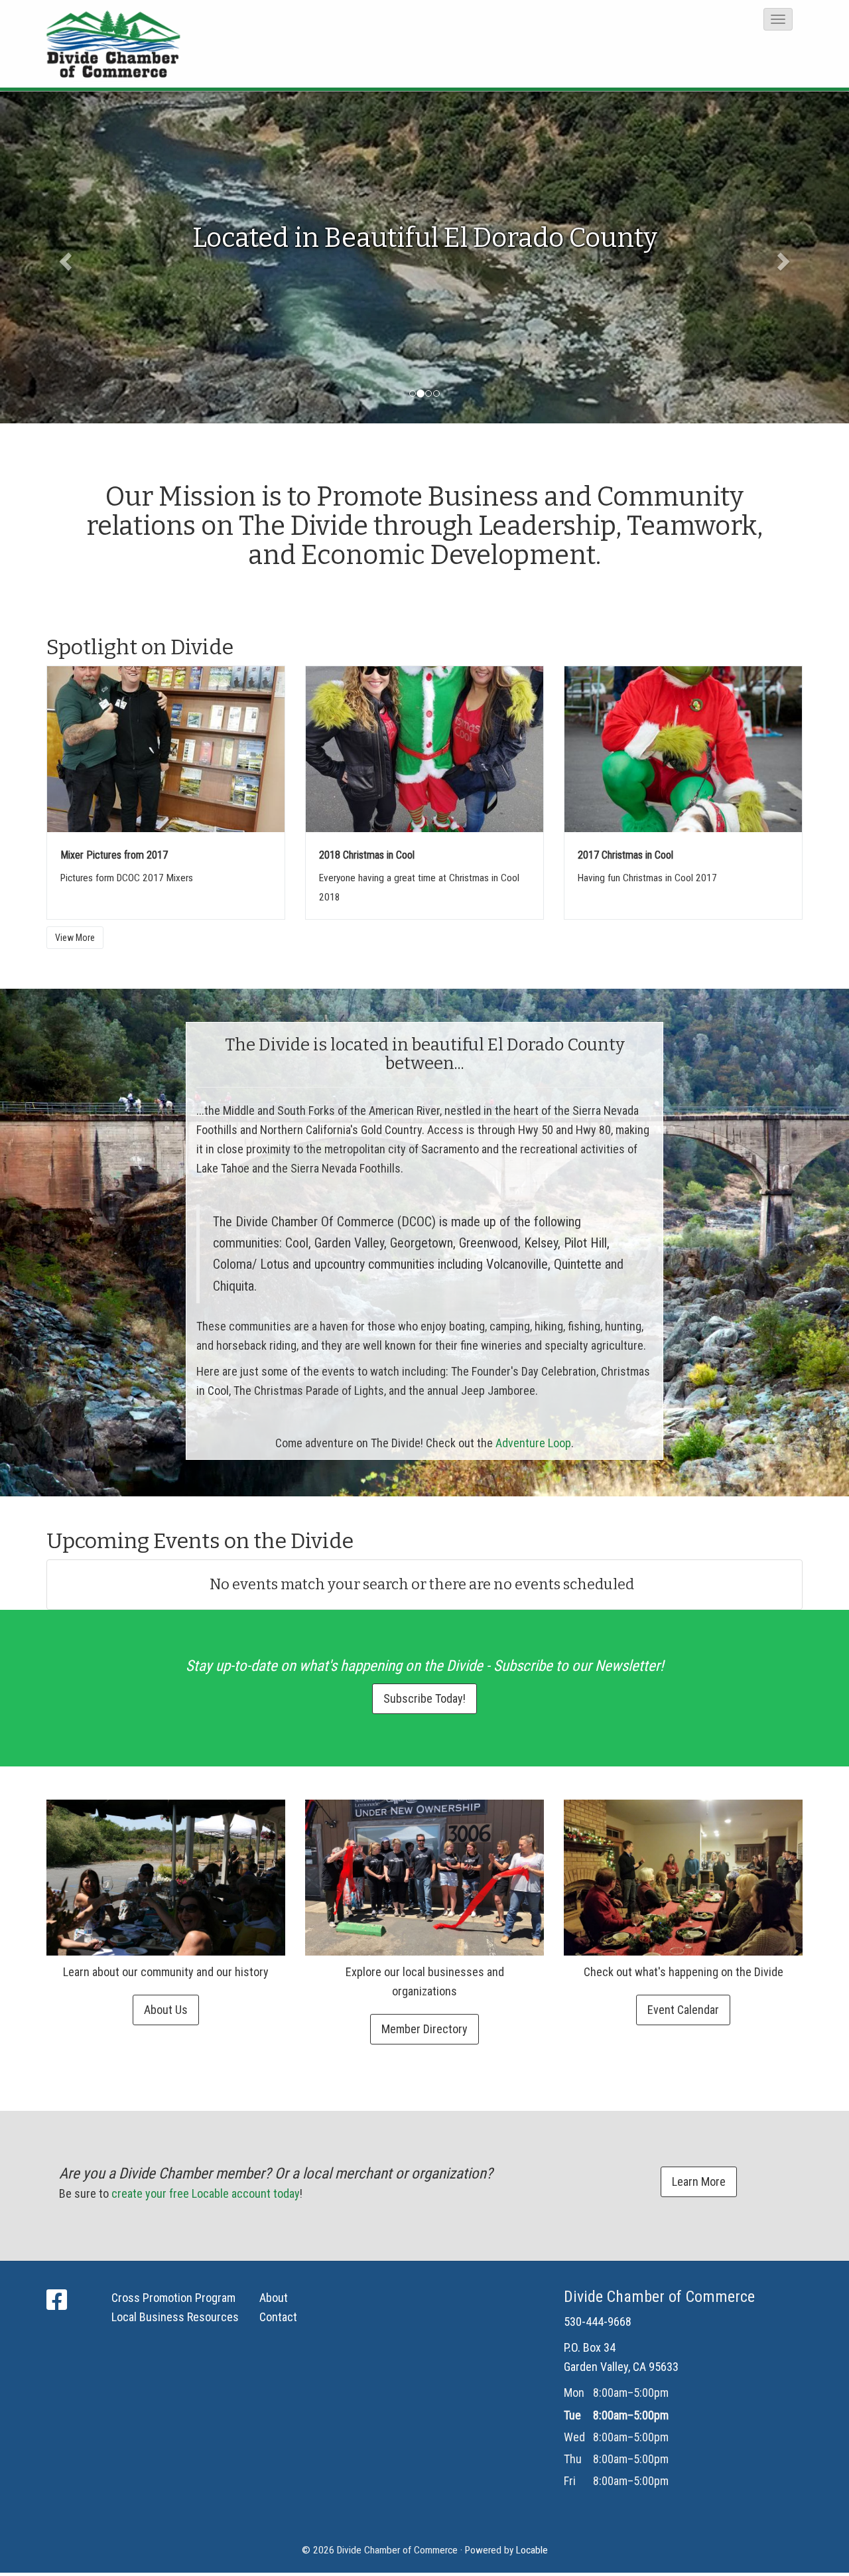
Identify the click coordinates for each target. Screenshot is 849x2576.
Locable (532, 2550)
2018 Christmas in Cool (367, 855)
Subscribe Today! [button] (424, 1698)
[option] (424, 257)
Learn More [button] (699, 2182)
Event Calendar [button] (683, 2010)
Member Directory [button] (424, 2029)
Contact (278, 2317)
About (274, 2298)
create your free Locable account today (206, 2193)
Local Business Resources (175, 2317)
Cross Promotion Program (173, 2298)
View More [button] (75, 938)
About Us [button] (166, 2010)
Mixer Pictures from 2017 (114, 855)
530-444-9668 (598, 2322)
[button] (778, 19)
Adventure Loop (533, 1443)
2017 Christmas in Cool (625, 855)
